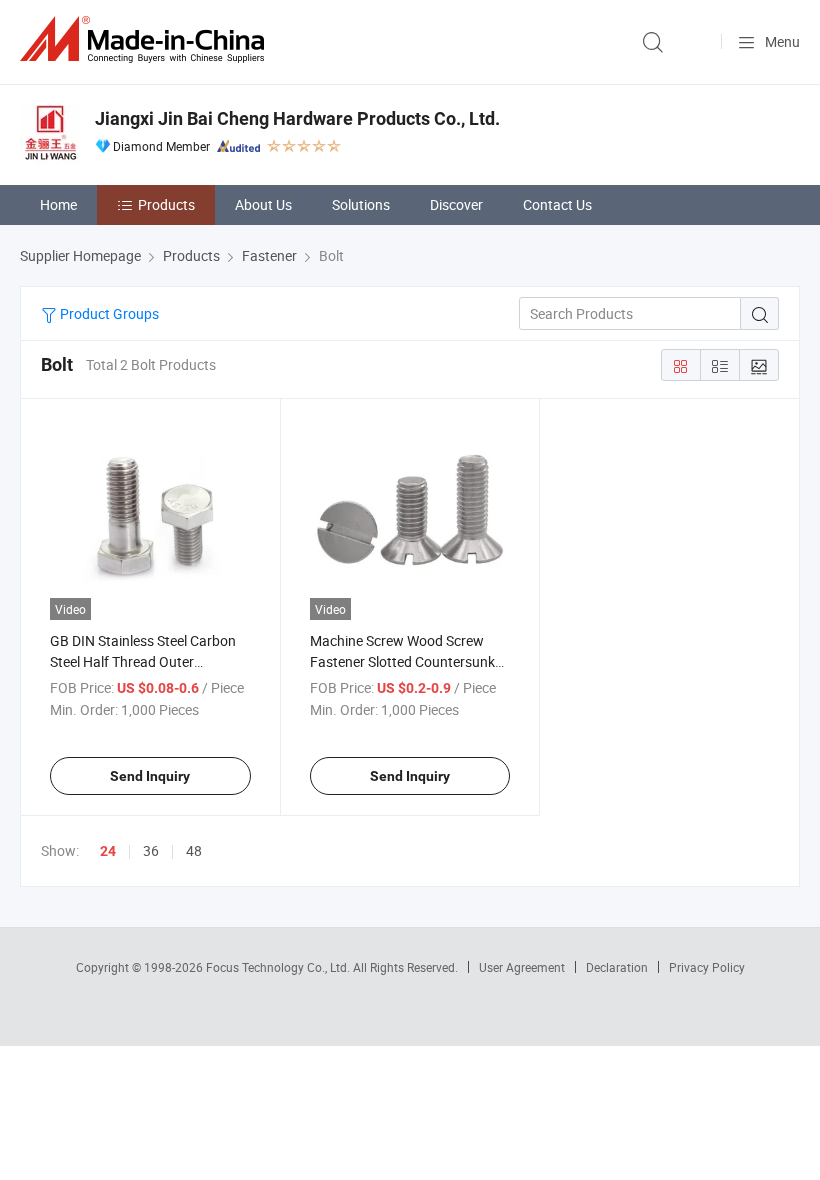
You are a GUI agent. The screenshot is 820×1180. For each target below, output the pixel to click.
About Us (263, 204)
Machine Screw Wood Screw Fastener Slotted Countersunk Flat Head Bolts (402, 661)
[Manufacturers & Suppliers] (146, 39)
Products (166, 204)
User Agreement (522, 967)
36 (151, 850)
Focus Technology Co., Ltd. (279, 967)
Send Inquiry (150, 776)
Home (58, 204)
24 (108, 851)
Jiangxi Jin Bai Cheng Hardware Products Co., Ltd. (297, 118)
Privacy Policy (707, 967)
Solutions (361, 204)
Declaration (617, 967)
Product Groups (108, 313)
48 (194, 850)
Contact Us (557, 204)
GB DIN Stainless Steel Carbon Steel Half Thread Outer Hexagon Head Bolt (143, 661)
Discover (456, 204)
